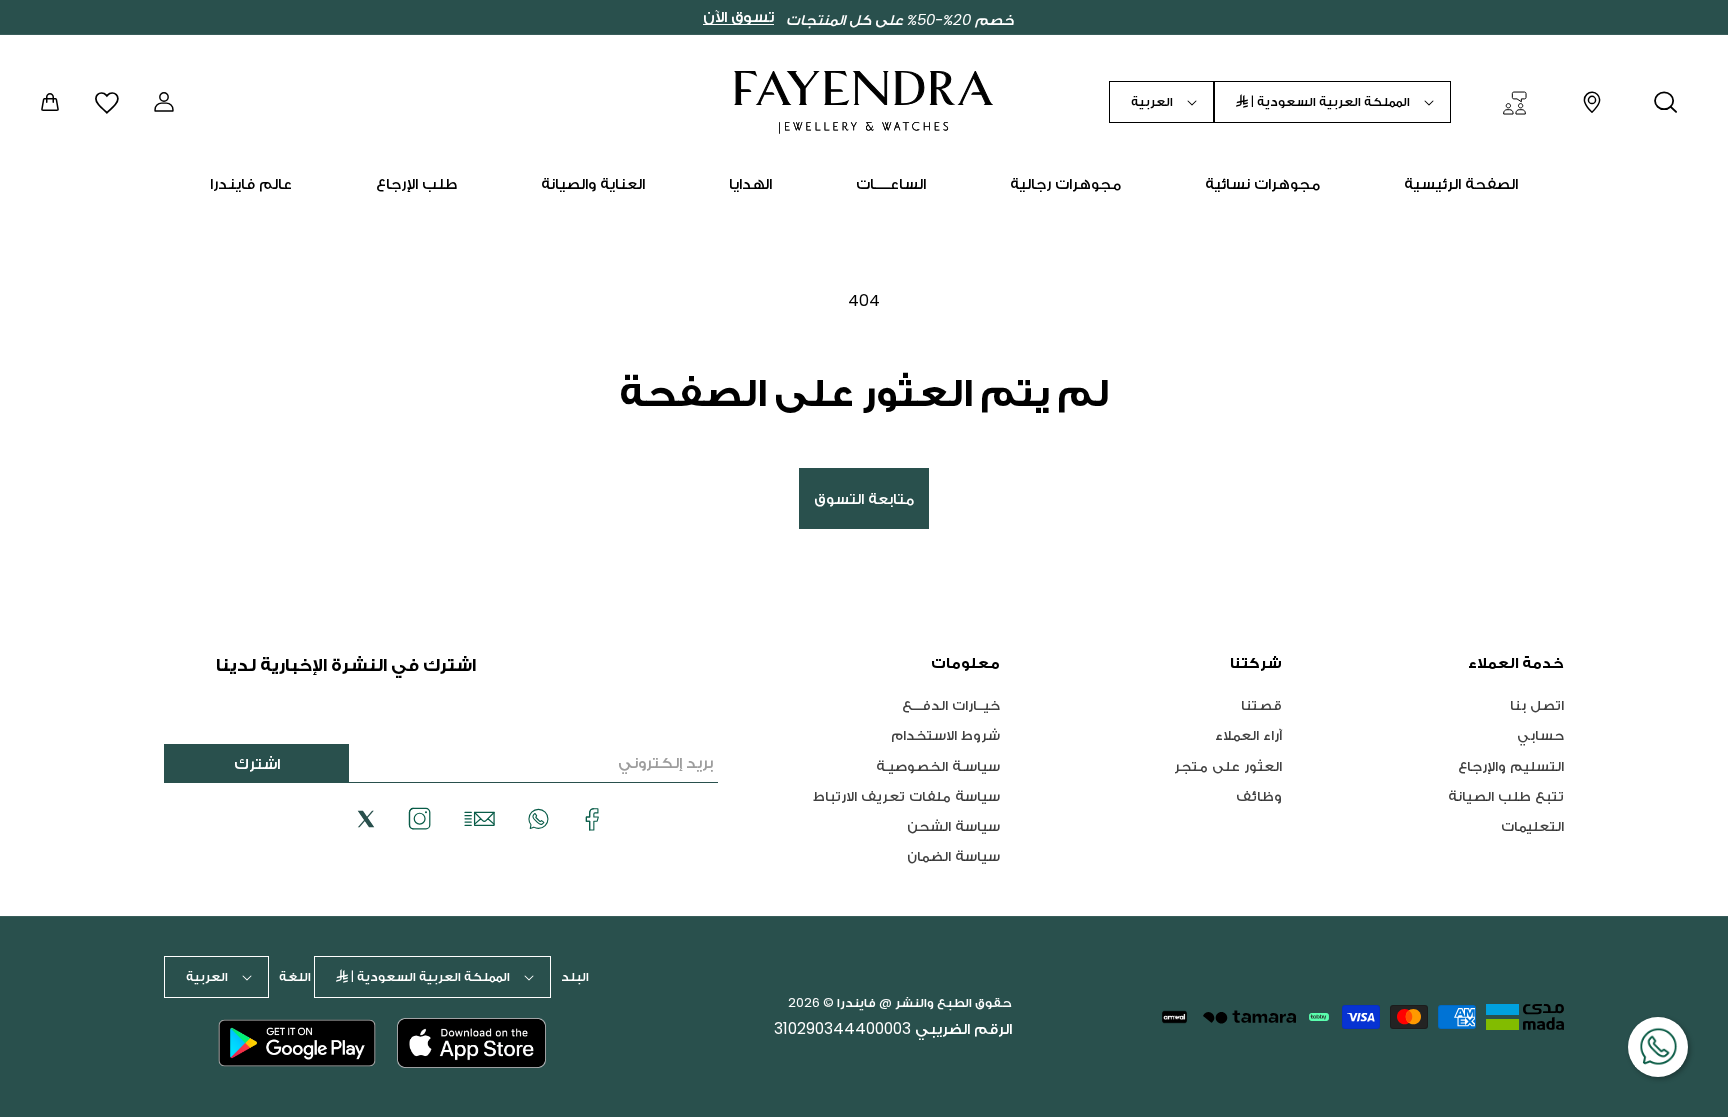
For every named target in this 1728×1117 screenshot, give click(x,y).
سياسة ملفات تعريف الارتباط (906, 795)
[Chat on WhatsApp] (1658, 1047)
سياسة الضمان (953, 855)
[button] (1666, 102)
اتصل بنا (1537, 705)
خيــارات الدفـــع (951, 705)
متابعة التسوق (864, 498)
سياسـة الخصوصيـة (938, 765)
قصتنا (1261, 705)
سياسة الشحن (953, 825)
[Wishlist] (107, 101)
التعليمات (1532, 825)
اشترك (257, 763)
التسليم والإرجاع (1511, 765)
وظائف (1259, 795)
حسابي (1540, 734)
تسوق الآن (738, 17)
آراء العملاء (1248, 734)
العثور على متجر (1228, 765)
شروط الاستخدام (945, 734)
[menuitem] (1461, 184)
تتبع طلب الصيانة (1506, 795)
